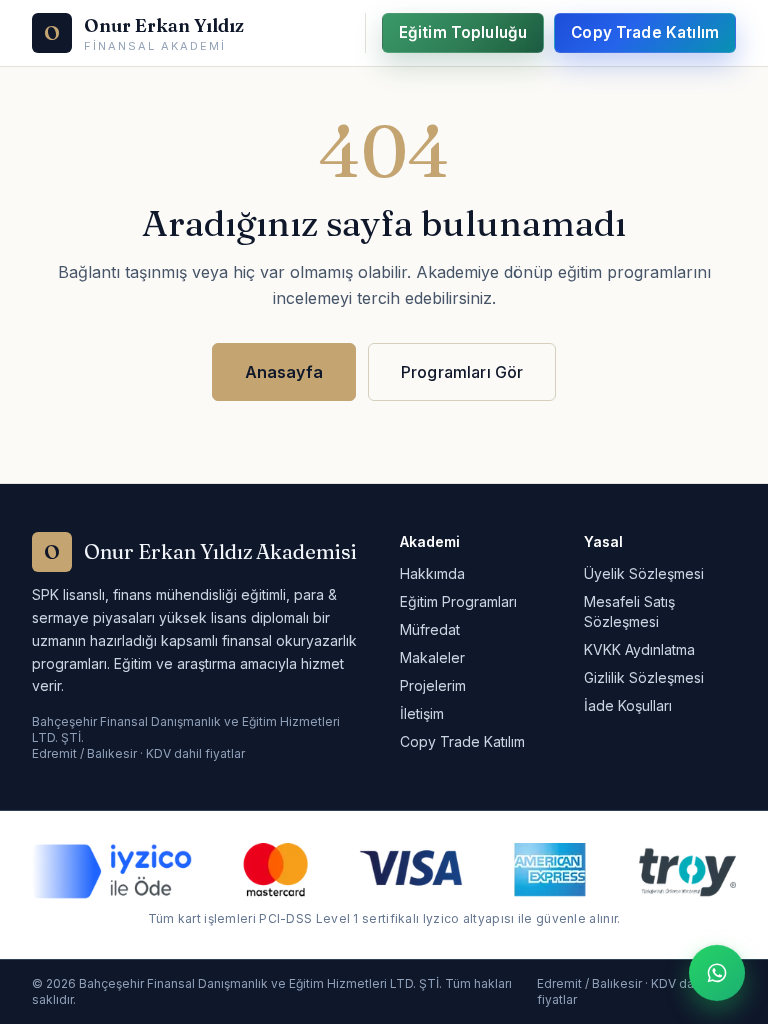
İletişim (422, 713)
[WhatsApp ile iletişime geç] (717, 973)
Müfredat (430, 629)
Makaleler (432, 657)
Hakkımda (432, 573)
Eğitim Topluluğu (463, 32)
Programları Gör (462, 372)
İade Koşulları (628, 705)
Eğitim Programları (458, 601)
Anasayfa (284, 372)
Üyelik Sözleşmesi (644, 573)
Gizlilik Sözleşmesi (644, 677)
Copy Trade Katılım (645, 32)
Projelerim (433, 685)
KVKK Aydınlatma (639, 649)
